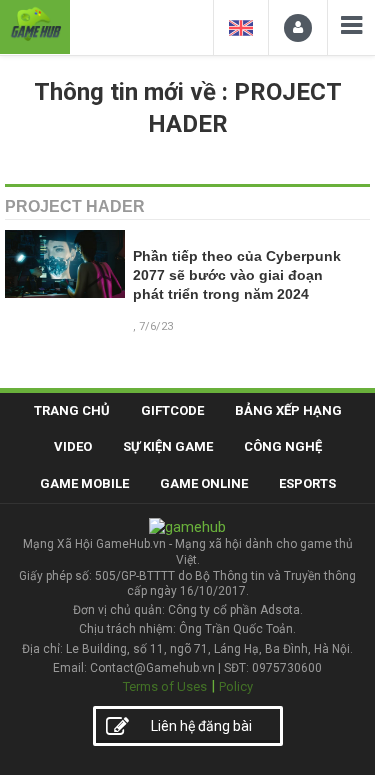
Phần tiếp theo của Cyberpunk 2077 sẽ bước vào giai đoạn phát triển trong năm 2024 (237, 275)
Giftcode (172, 410)
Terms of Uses (165, 686)
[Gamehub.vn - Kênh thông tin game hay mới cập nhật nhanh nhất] (35, 24)
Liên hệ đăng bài (201, 726)
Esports (307, 483)
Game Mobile (84, 483)
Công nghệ (283, 446)
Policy (236, 686)
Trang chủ (72, 410)
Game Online (204, 483)
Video (73, 446)
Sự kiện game (168, 446)
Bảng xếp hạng (288, 410)
